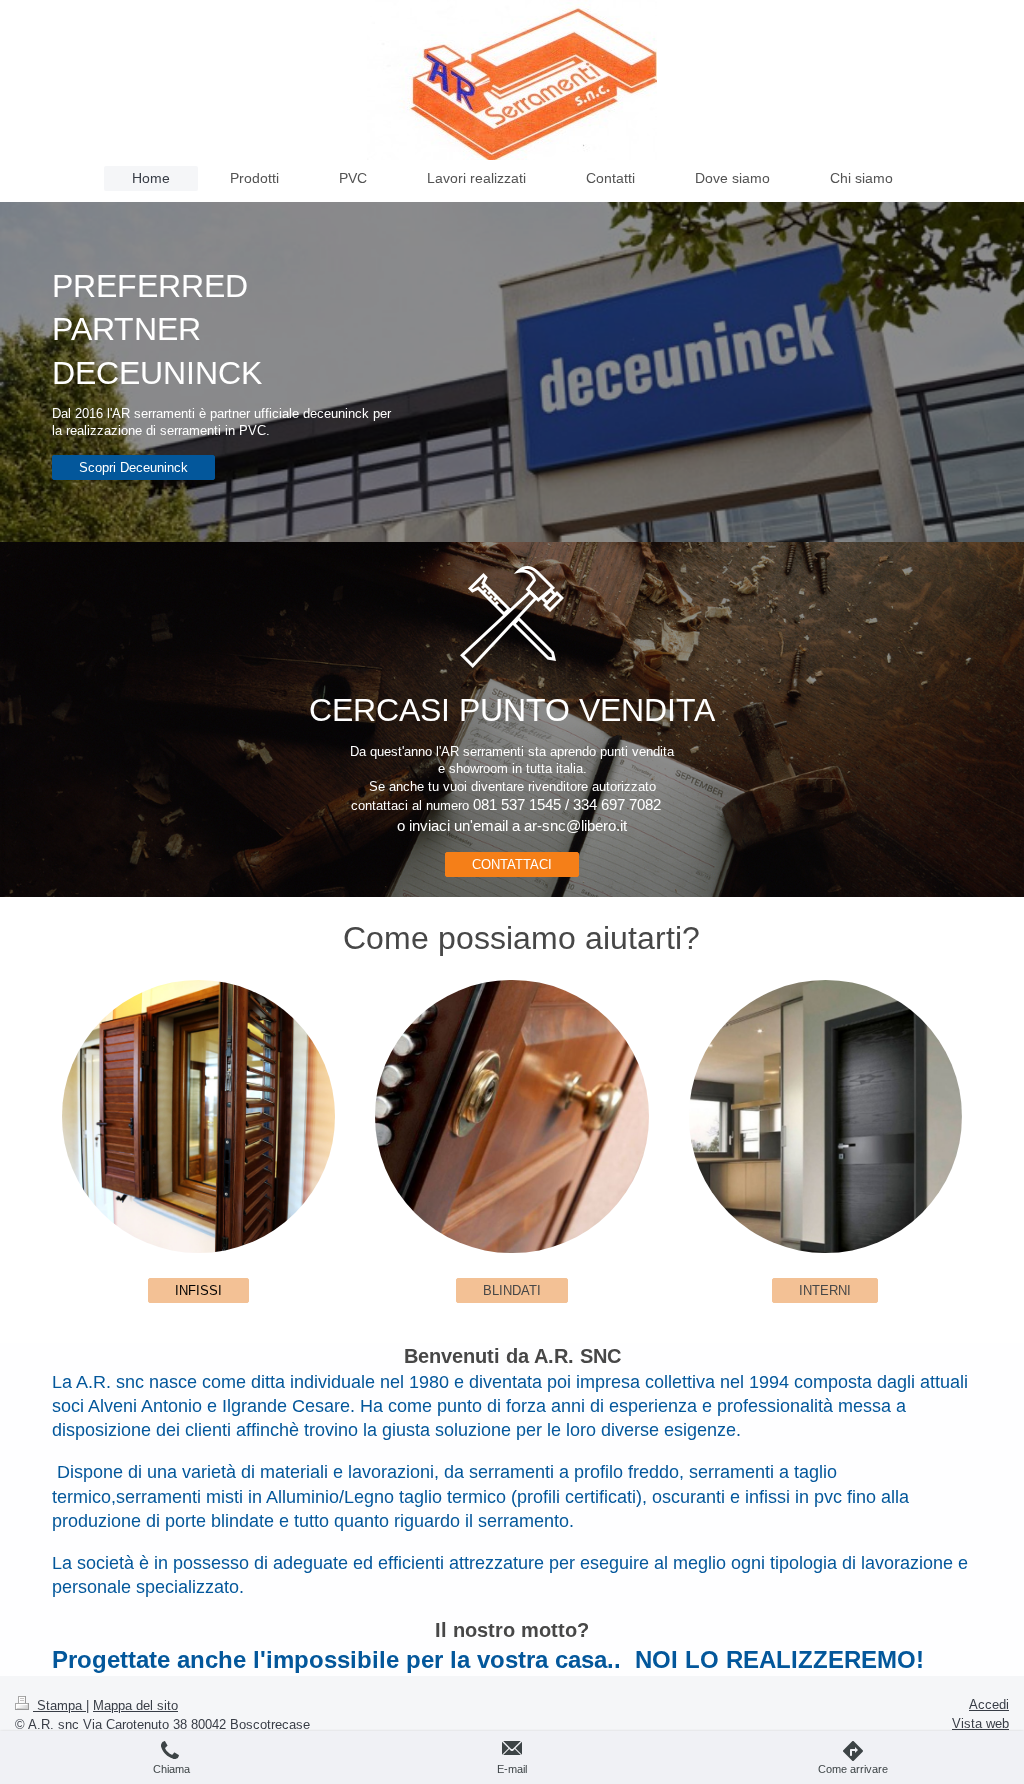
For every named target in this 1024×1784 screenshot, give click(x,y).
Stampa (59, 1705)
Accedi (989, 1704)
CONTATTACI (512, 864)
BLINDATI (512, 1290)
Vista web (980, 1723)
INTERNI (825, 1290)
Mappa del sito (135, 1705)
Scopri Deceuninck (133, 467)
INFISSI (198, 1290)
